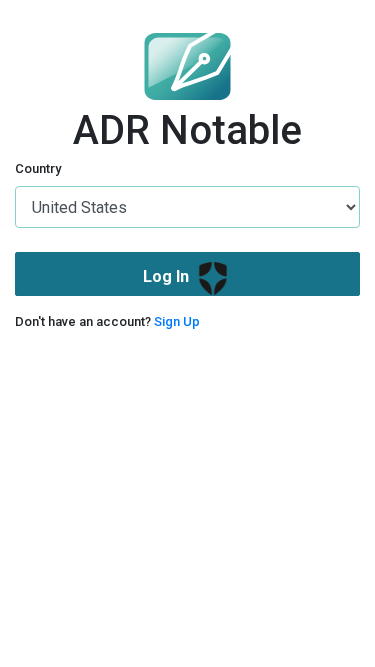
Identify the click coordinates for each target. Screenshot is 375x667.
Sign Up (177, 321)
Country (38, 168)
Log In (168, 277)
